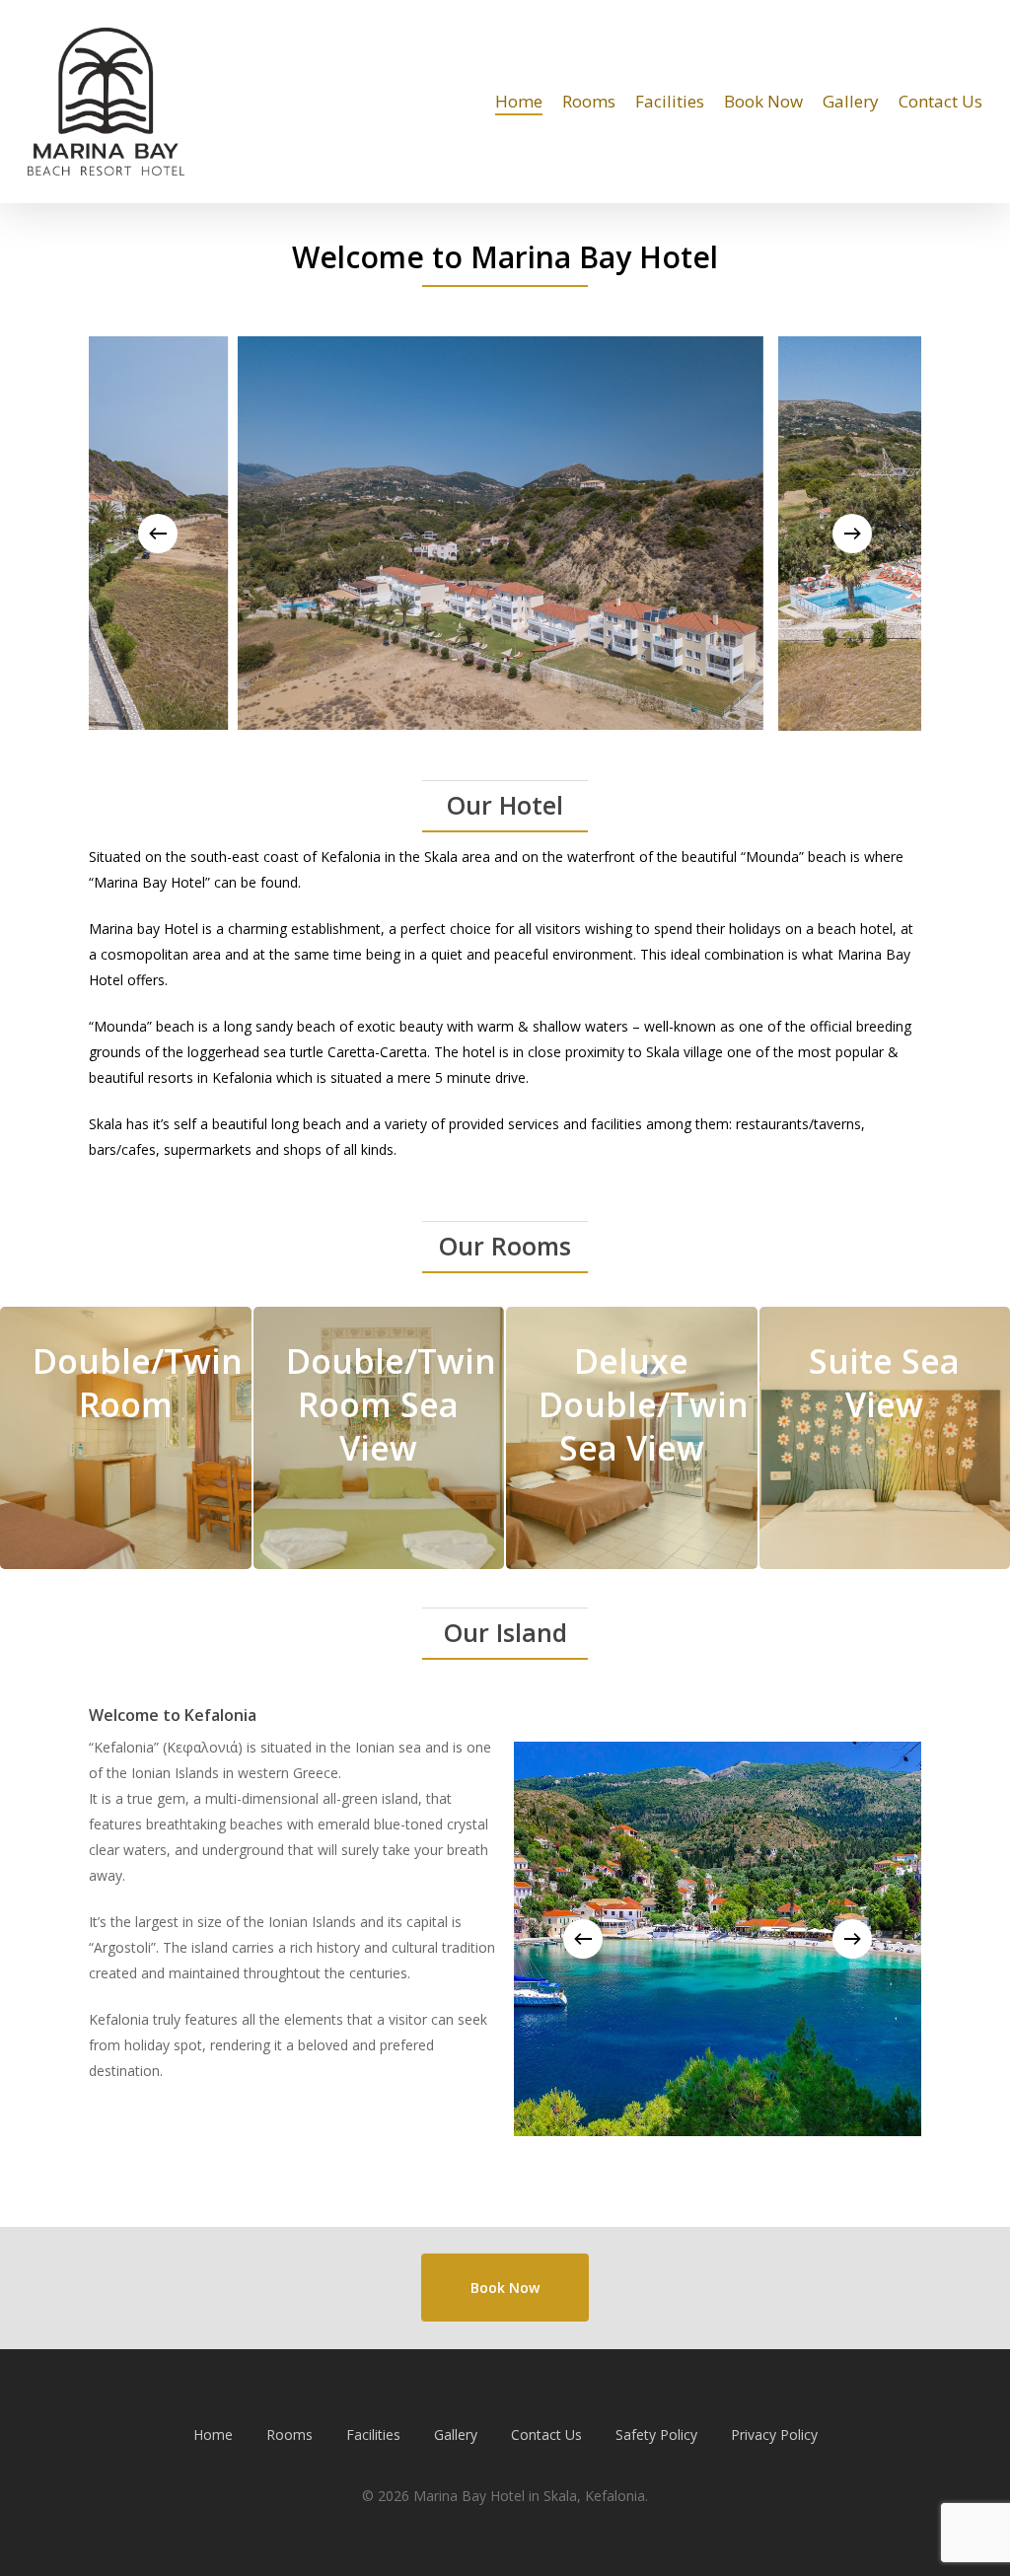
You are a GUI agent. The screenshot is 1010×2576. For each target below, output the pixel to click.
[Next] (852, 534)
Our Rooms (505, 1246)
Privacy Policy (774, 2434)
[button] (505, 2288)
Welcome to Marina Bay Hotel (505, 257)
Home (213, 2434)
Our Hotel (505, 805)
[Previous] (158, 534)
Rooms (289, 2434)
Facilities (373, 2434)
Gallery (456, 2434)
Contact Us (546, 2434)
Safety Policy (656, 2434)
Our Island (505, 1632)
